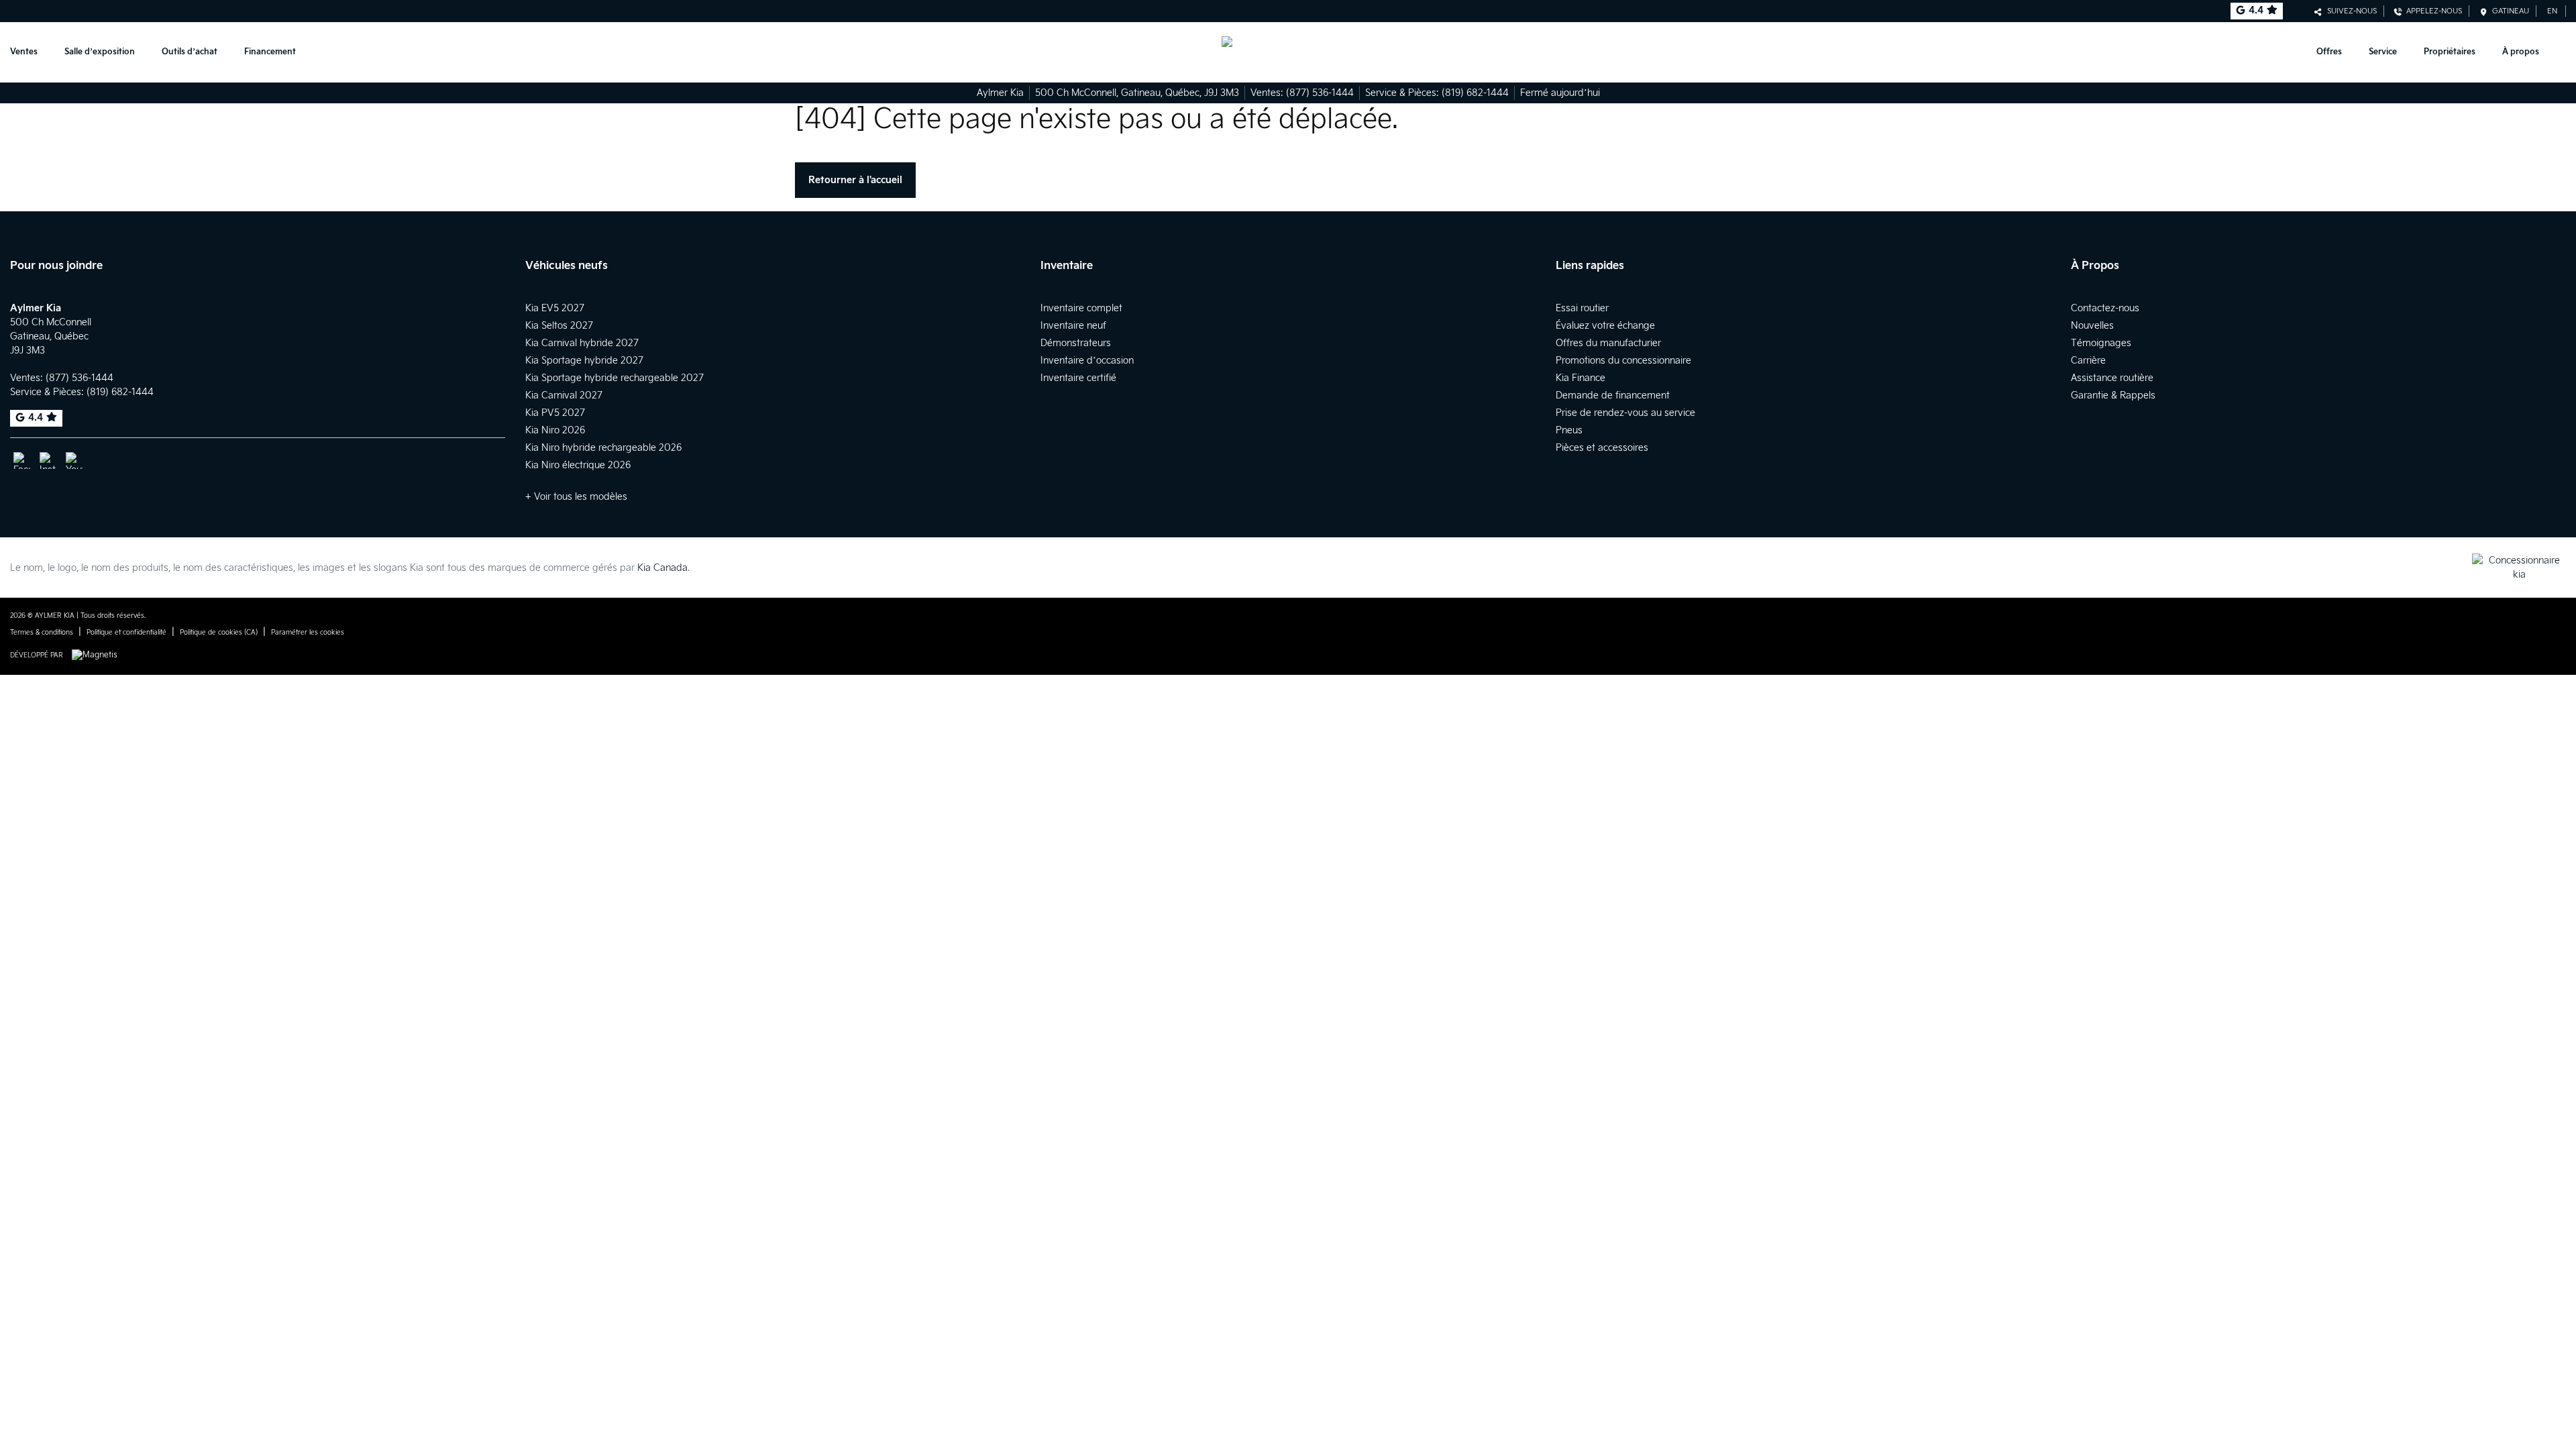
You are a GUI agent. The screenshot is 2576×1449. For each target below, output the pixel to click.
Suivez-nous (2350, 11)
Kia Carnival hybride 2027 (582, 343)
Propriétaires (2450, 52)
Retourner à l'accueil (855, 180)
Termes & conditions (42, 633)
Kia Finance (1580, 378)
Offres (2329, 52)
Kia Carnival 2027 (564, 395)
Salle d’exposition (100, 52)
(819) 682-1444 (1475, 93)
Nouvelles (2092, 326)
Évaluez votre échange (1605, 326)
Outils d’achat (190, 52)
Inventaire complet (1081, 308)
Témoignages (2101, 343)
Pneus (1569, 430)
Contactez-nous (2105, 308)
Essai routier (1582, 308)
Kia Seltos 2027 (559, 326)
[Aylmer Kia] (1288, 52)
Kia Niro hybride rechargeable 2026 (603, 448)
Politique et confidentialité (126, 633)
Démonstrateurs (1076, 343)
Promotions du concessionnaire (1623, 361)
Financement (270, 52)
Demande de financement (1613, 395)
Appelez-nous (2432, 11)
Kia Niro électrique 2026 (578, 465)
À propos (2521, 52)
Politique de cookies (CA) (219, 633)
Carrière (2088, 361)
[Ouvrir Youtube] (74, 461)
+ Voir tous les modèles (576, 497)
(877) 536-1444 (1320, 93)
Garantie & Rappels (2113, 395)
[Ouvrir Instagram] (48, 461)
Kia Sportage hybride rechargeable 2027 (614, 378)
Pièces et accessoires (1602, 448)
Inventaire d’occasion (1087, 361)
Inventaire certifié (1078, 378)
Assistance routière (2112, 378)
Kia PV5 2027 (555, 413)
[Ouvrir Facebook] (22, 461)
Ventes (24, 52)
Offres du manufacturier (1608, 343)
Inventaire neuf (1073, 326)
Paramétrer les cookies (308, 633)
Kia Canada (662, 568)
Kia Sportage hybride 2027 (584, 361)
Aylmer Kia (1000, 93)
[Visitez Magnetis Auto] (98, 655)
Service (2383, 52)
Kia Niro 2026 (555, 430)
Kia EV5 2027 (555, 308)
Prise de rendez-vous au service (1625, 413)
